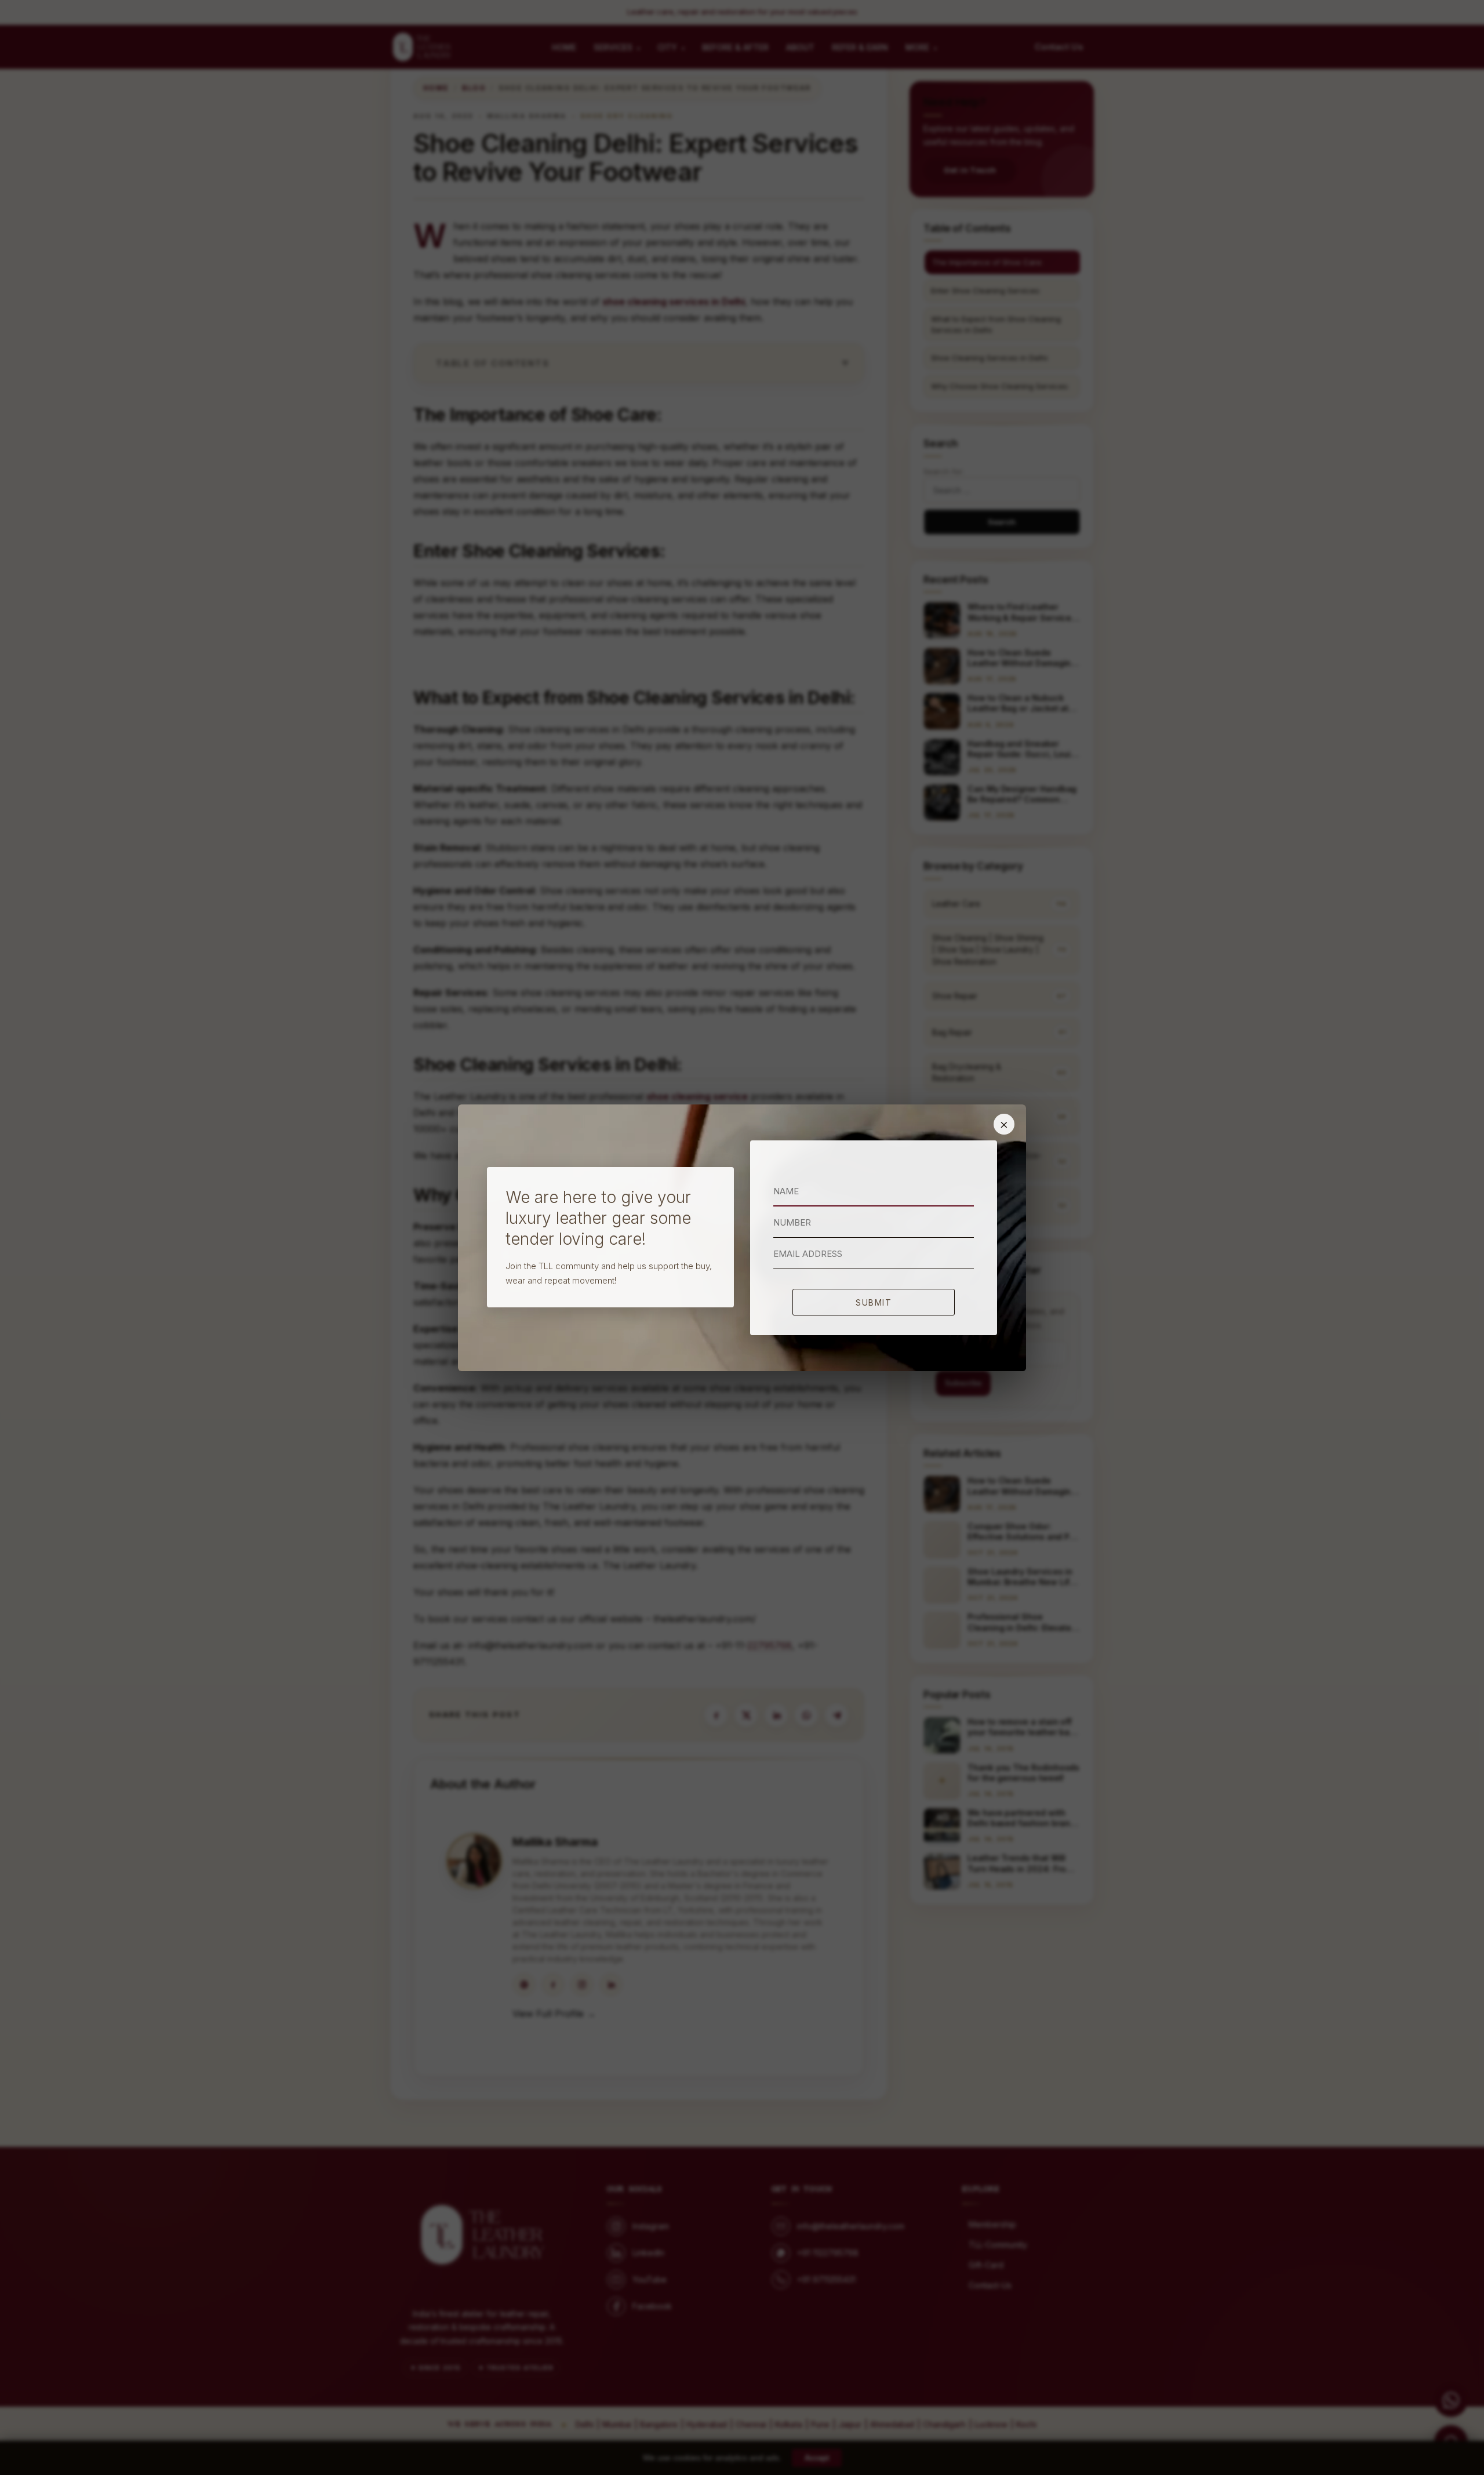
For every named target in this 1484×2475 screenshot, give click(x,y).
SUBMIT (874, 1302)
